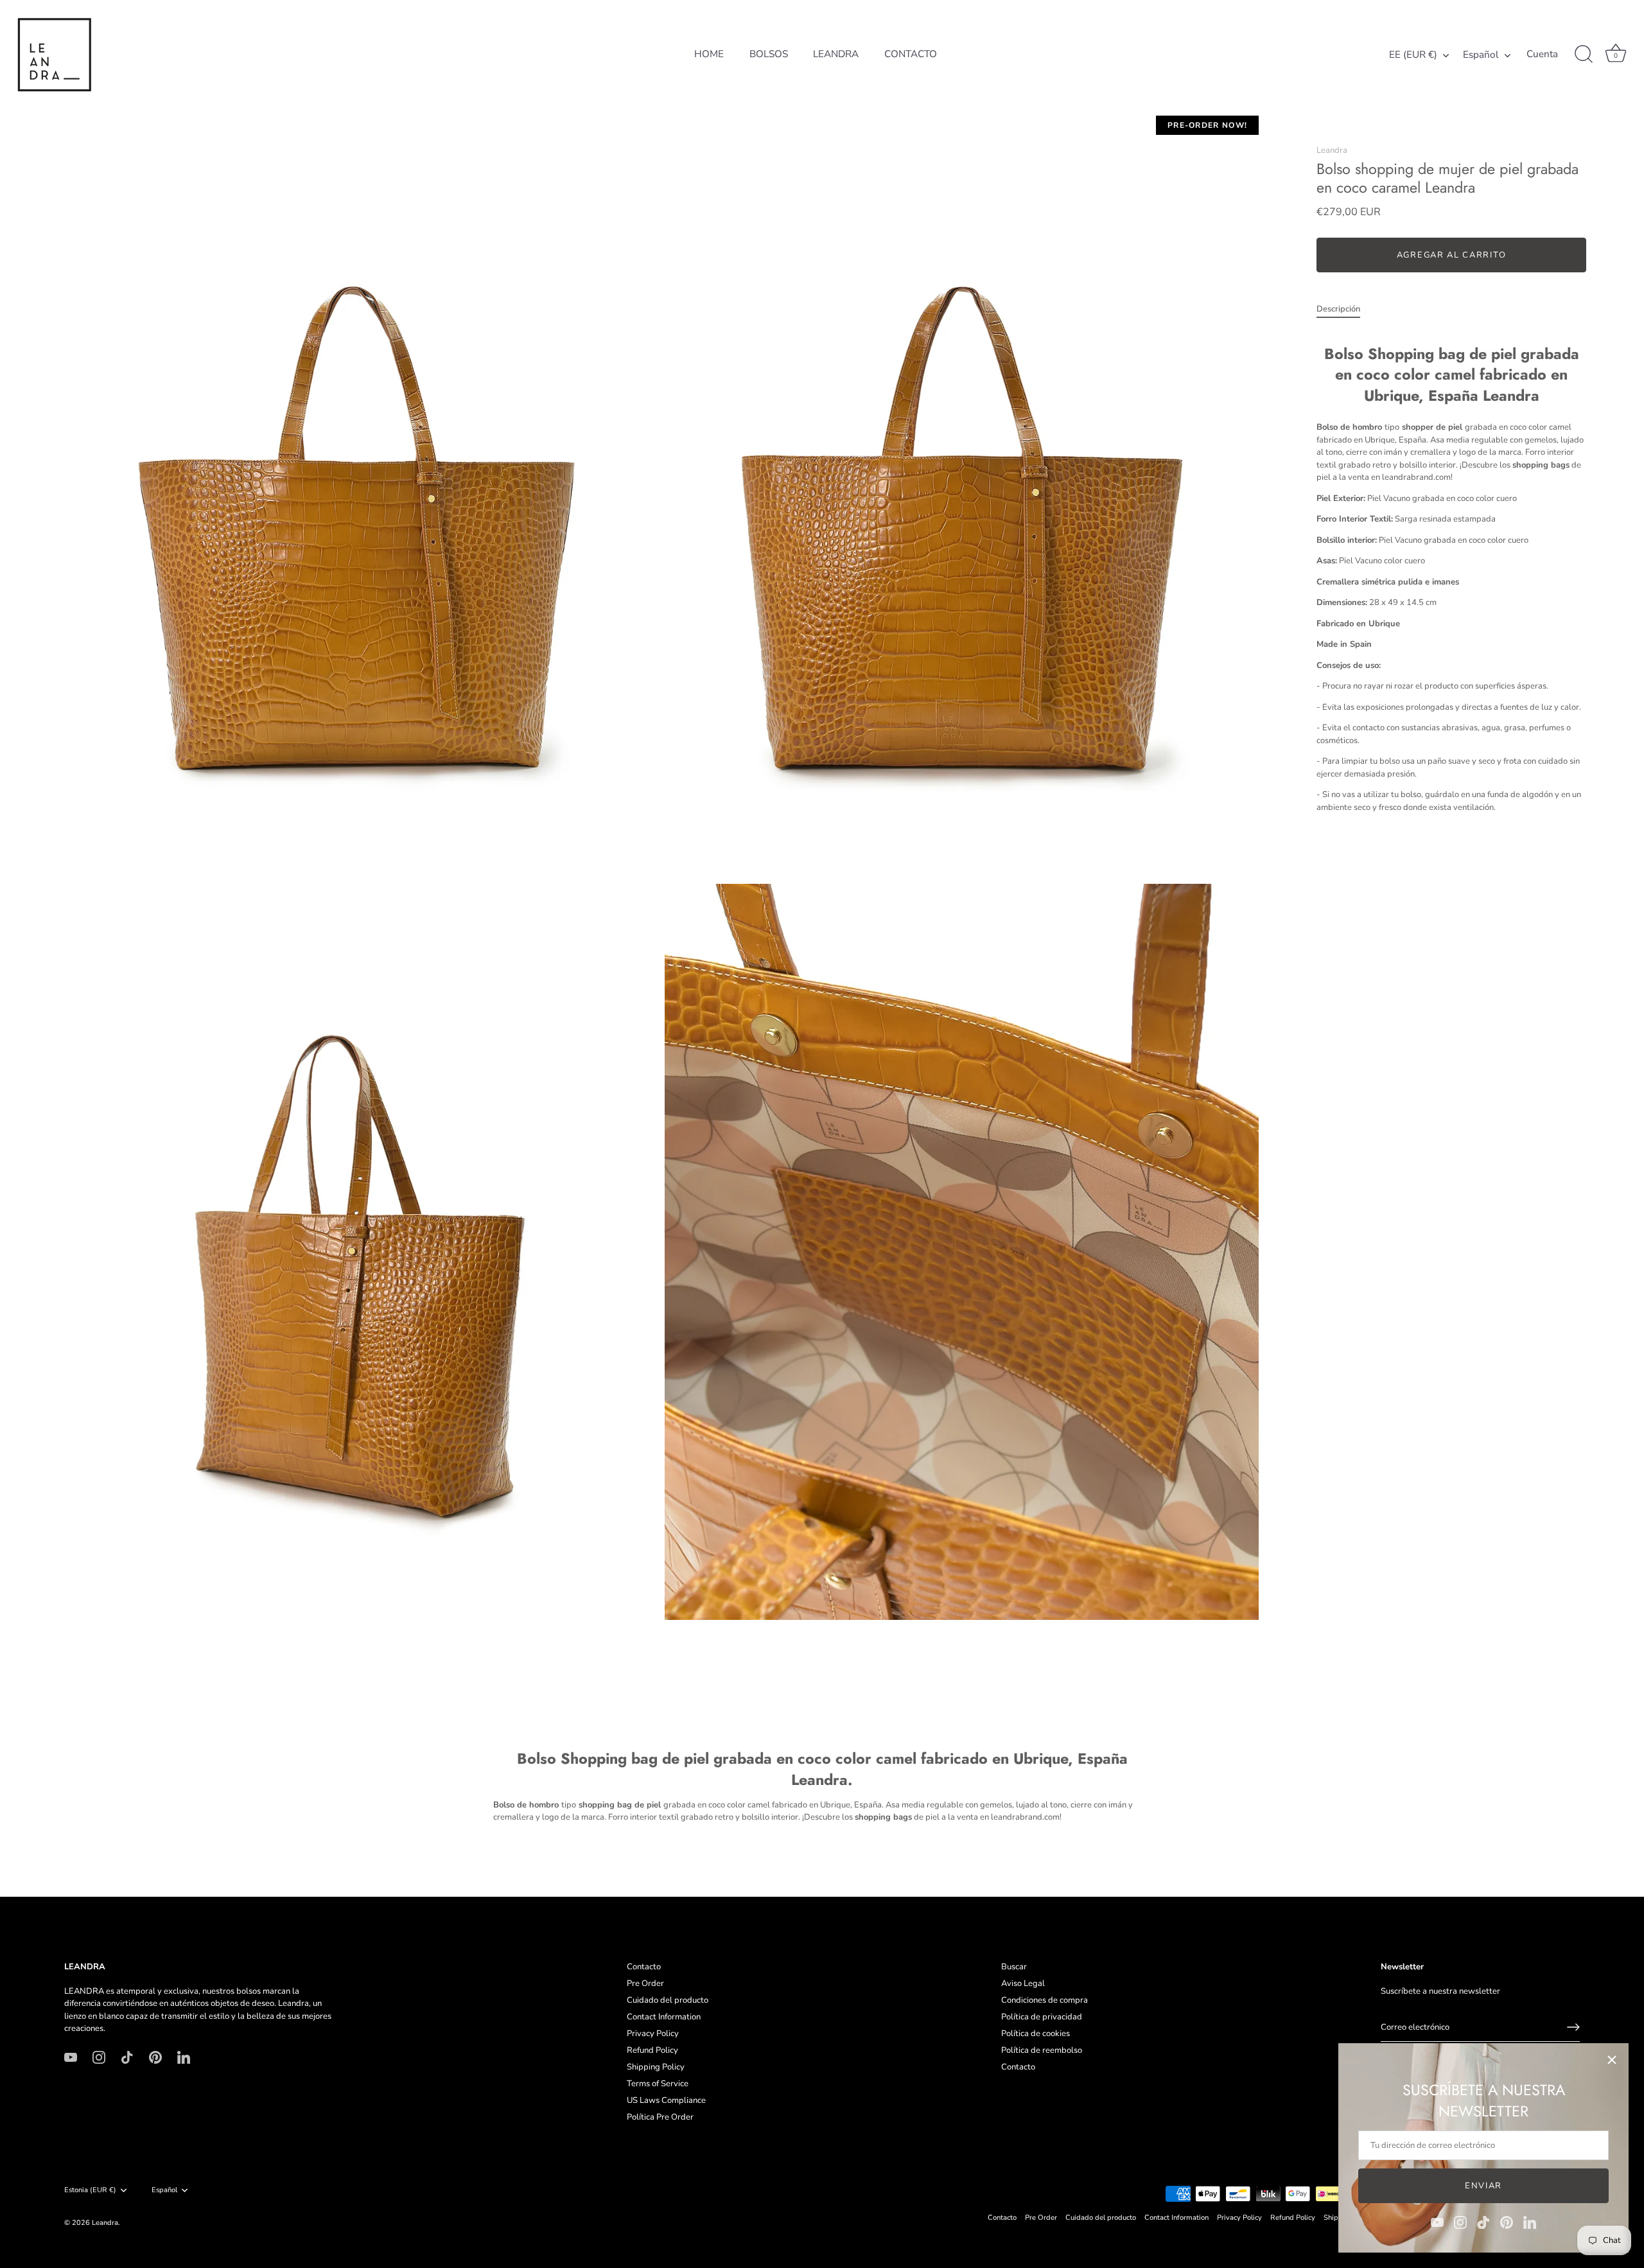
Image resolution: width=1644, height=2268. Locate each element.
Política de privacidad (1042, 2017)
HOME (709, 54)
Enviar (1483, 2186)
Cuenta (1542, 54)
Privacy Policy (653, 2034)
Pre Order (645, 1983)
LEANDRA (836, 54)
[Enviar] (1573, 2027)
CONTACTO (911, 54)
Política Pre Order (660, 2117)
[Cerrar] (1612, 2060)
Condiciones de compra (1045, 2000)
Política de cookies (1036, 2034)
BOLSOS (769, 54)
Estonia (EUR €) (90, 2190)
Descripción (1338, 309)
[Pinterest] (1507, 2222)
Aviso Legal (1023, 1983)
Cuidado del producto (668, 2000)
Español (1481, 55)
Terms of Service (658, 2084)
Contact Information (664, 2017)
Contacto (644, 1967)
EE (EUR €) (1413, 55)
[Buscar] (1584, 55)
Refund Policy (652, 2050)
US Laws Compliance (666, 2100)
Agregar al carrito (1451, 255)
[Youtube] (1437, 2222)
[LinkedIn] (1530, 2222)
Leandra (1332, 150)
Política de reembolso (1042, 2050)
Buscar (1014, 1967)
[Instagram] (1460, 2222)
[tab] (1345, 310)
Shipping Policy (656, 2067)
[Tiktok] (1483, 2222)
